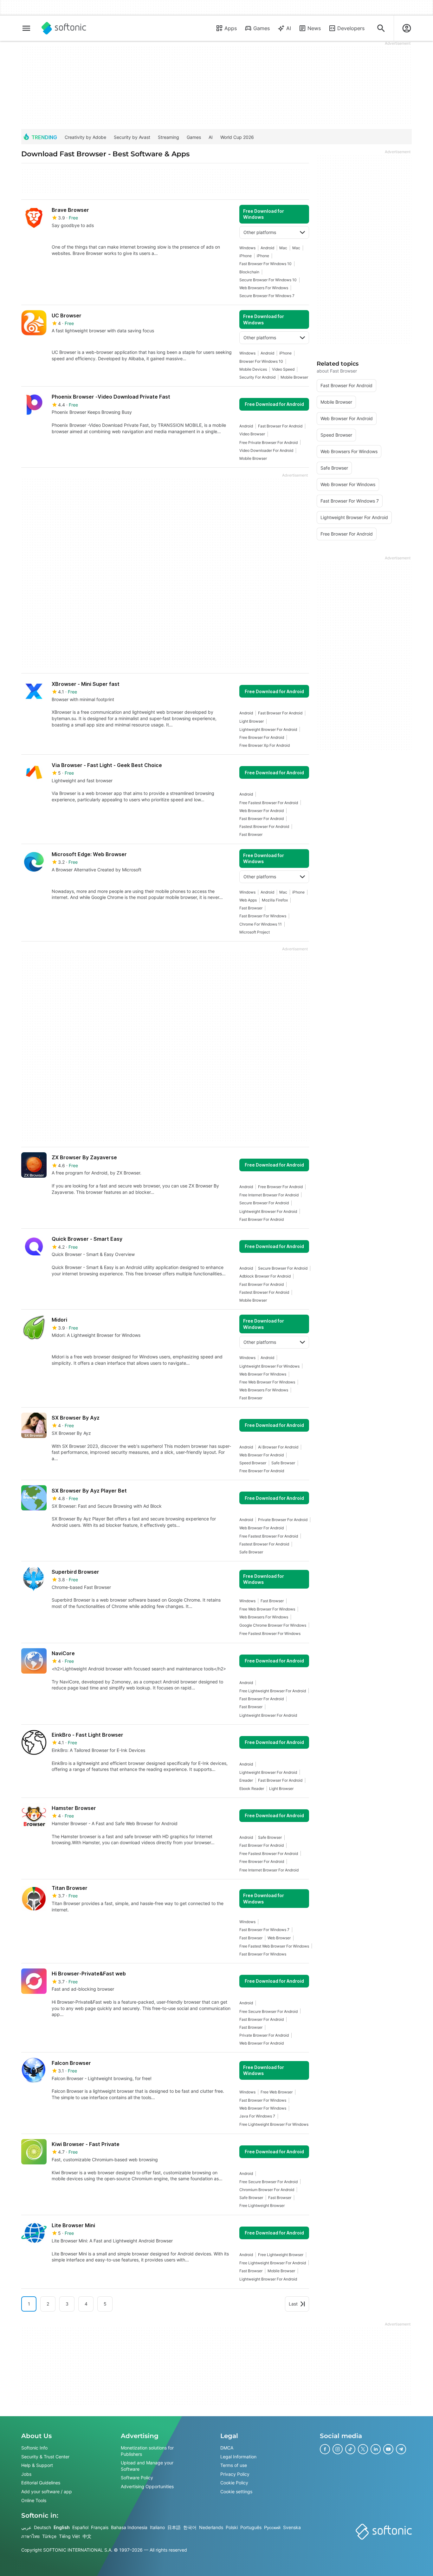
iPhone (246, 256)
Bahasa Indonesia (129, 2527)
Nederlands (211, 2527)
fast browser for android (280, 426)
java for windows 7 (257, 2116)
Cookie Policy (234, 2483)
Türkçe (49, 2536)
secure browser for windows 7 (267, 296)
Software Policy (137, 2478)
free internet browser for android (269, 1195)
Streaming (168, 137)
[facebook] (325, 2449)
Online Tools (34, 2500)
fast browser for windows (263, 916)
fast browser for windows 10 (265, 264)
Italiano (157, 2527)
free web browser (277, 2092)
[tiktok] (350, 2449)
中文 (87, 2536)
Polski (232, 2527)
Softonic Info (34, 2448)
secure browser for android (264, 1203)
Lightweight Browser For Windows (269, 1366)
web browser (279, 1938)
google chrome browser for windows (273, 1625)
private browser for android (283, 1520)
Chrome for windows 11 (261, 924)
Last (293, 2304)
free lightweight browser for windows (274, 2124)
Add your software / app (47, 2491)
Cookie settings (236, 2491)
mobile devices (253, 369)
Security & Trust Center (45, 2456)
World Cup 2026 (237, 137)
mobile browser (294, 377)
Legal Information (238, 2456)
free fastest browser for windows (270, 1633)
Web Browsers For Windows (264, 288)
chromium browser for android (267, 2190)
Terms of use (234, 2465)
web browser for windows (263, 1374)
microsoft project (255, 932)
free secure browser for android (268, 2011)
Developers (351, 28)
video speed (283, 369)
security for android (257, 377)
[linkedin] (376, 2449)
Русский (272, 2527)
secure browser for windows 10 (268, 280)
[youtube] (388, 2449)
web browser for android (262, 811)
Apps (231, 28)
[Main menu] (26, 28)
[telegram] (401, 2449)
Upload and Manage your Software (147, 2466)
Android (267, 248)
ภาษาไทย (30, 2536)
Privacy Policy (235, 2474)
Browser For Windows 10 (261, 361)
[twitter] (363, 2449)
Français (100, 2527)
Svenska (292, 2527)
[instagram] (338, 2449)
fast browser (251, 834)
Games (262, 28)
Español (80, 2527)
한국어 (190, 2527)
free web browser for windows (267, 1382)
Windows (247, 248)
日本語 (174, 2527)
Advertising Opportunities (147, 2486)
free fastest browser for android (269, 803)
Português (251, 2527)
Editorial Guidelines (41, 2483)
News (314, 28)
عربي (26, 2527)
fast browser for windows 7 (264, 1930)
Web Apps (248, 900)
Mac (283, 248)
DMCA (227, 2448)
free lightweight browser (262, 2205)
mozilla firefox (275, 900)
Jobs (26, 2474)
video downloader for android (266, 450)
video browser (252, 434)
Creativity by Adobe (85, 137)
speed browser (253, 1463)
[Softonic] (64, 28)
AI (289, 28)
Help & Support (37, 2465)
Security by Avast (132, 137)
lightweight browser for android (268, 729)
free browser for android (262, 737)
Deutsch (42, 2527)
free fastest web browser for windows (274, 1946)
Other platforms (260, 232)
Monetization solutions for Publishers (147, 2451)
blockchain (249, 272)
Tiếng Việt (69, 2536)
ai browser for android (278, 1447)
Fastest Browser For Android (264, 826)
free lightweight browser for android (273, 1691)
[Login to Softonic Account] (407, 28)
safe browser (283, 1463)
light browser (252, 721)
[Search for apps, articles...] (381, 28)
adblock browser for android (265, 1276)
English (62, 2527)
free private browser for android (268, 442)
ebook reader (252, 1789)
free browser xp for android (265, 745)
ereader (246, 1780)
